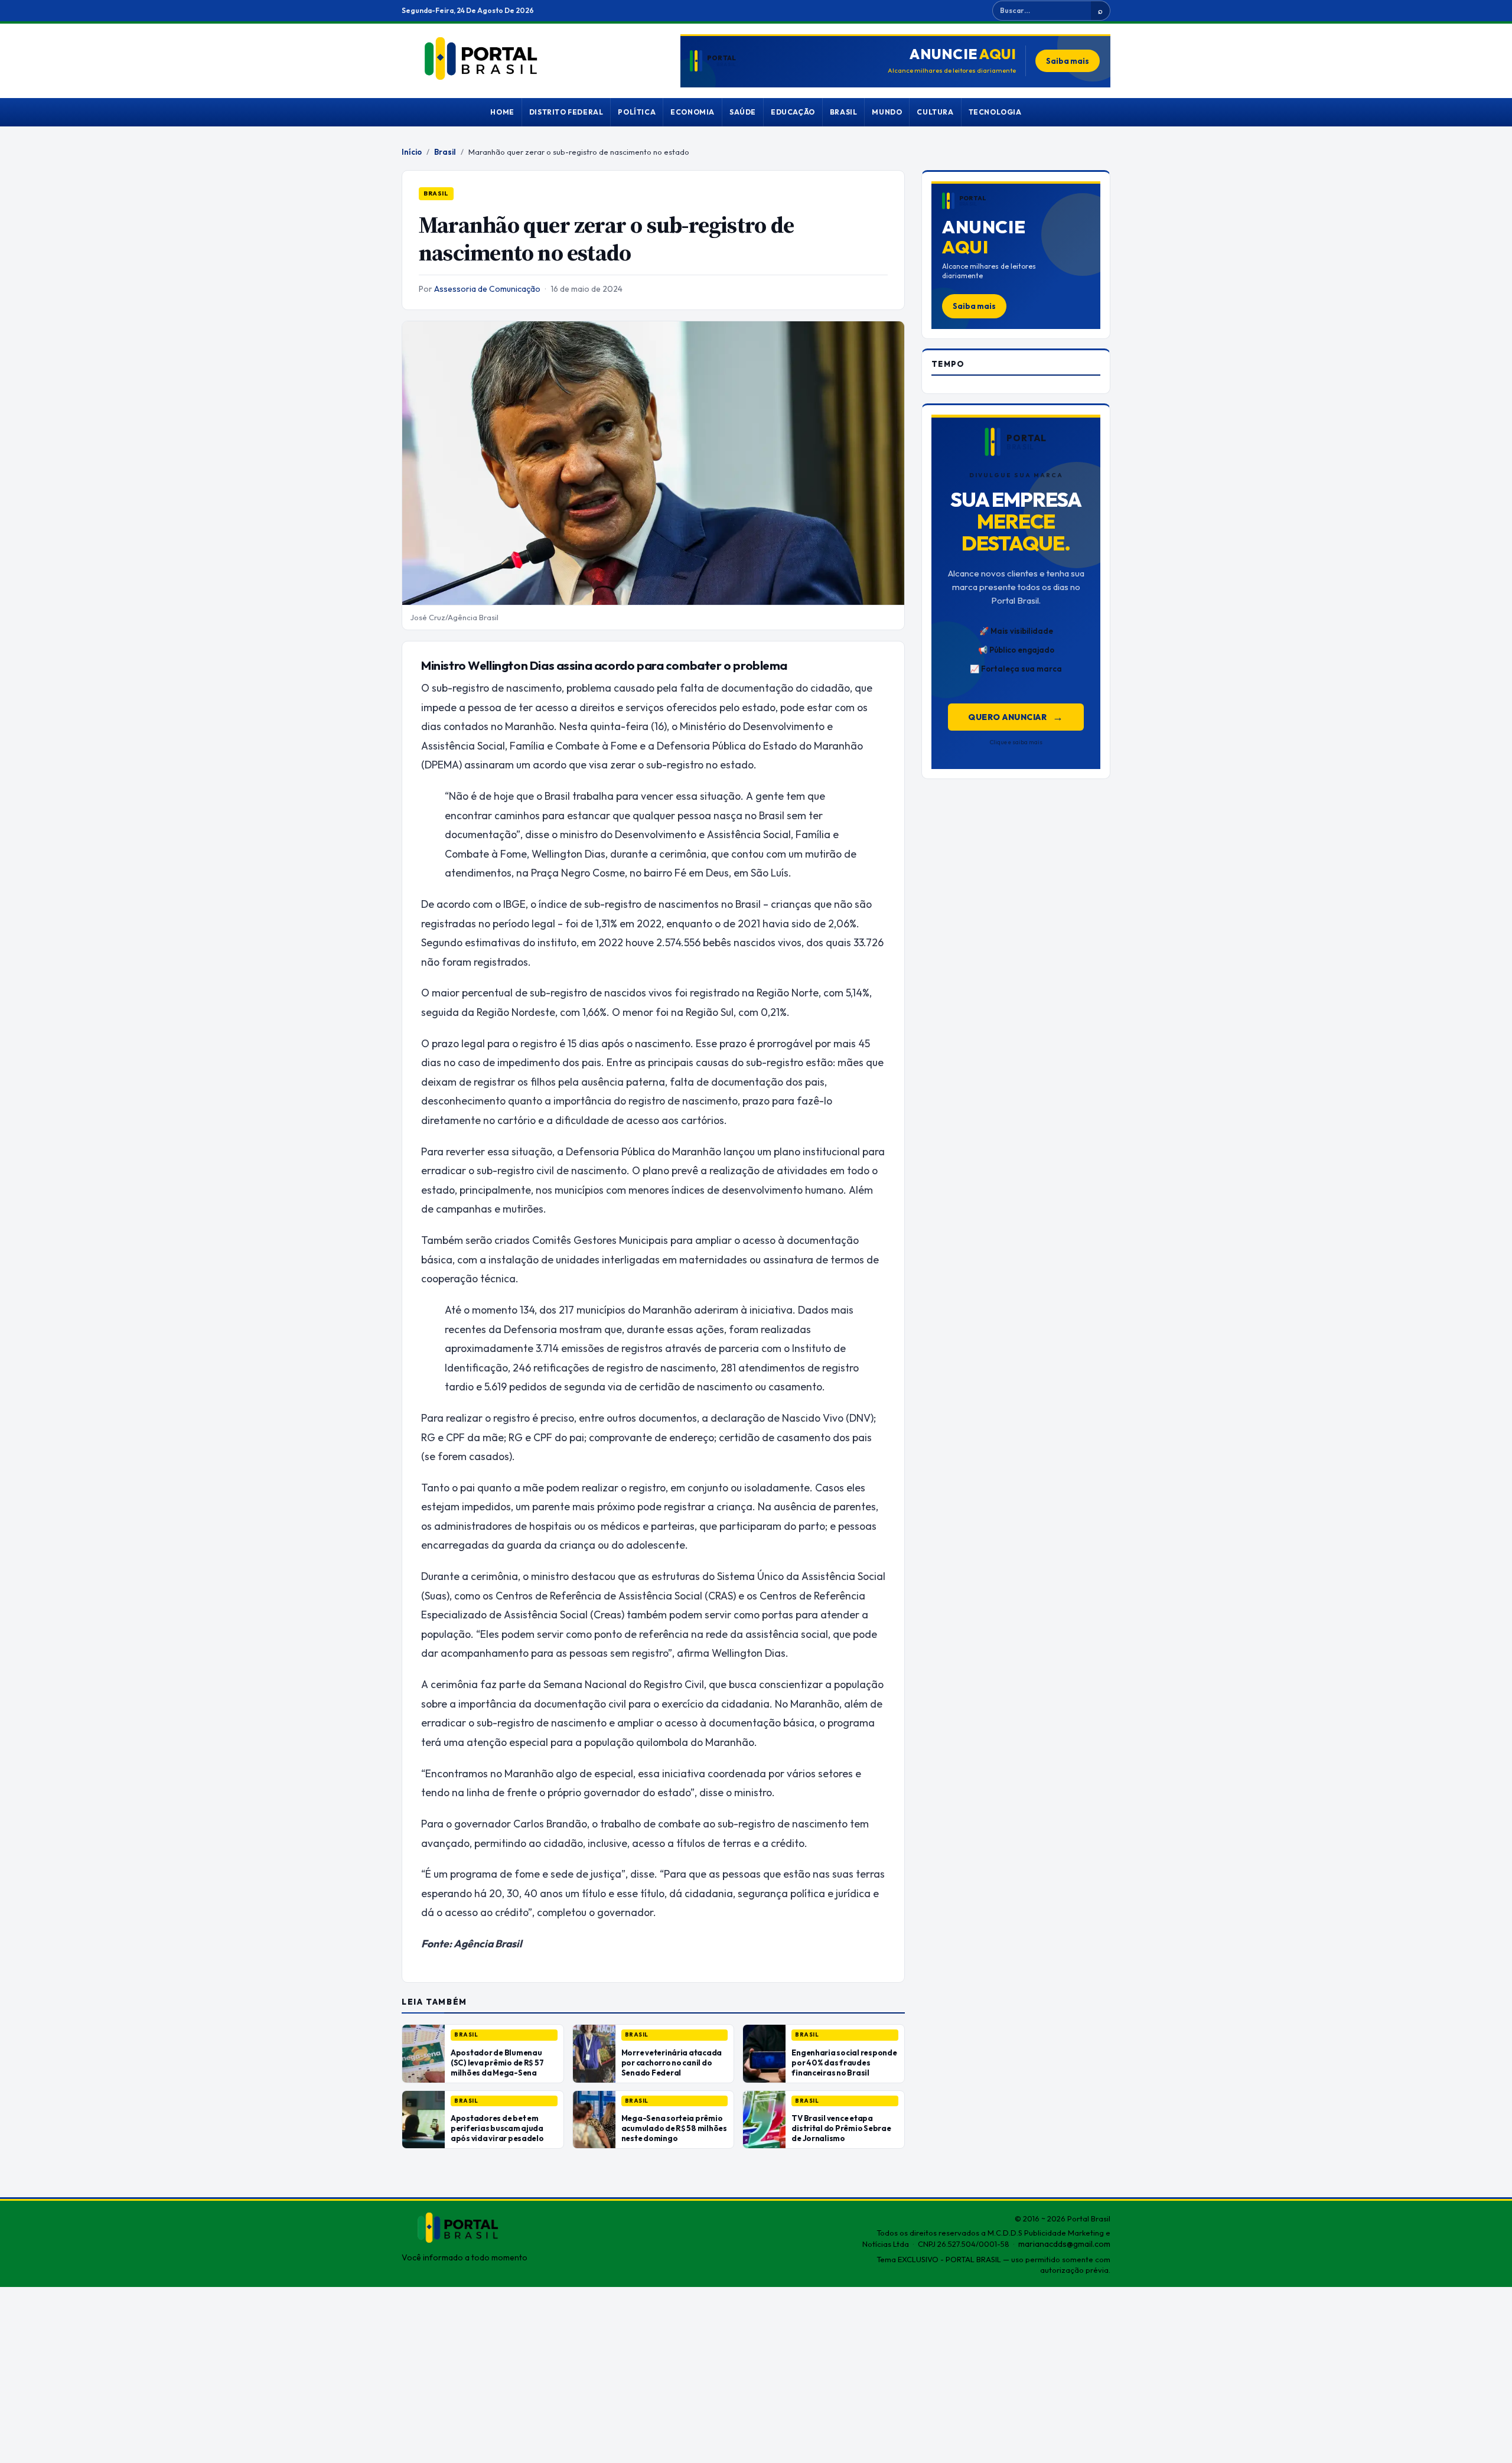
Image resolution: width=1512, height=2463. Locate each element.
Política (637, 112)
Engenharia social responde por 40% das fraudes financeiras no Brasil (844, 2063)
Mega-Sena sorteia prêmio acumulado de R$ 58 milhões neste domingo (674, 2128)
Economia (693, 112)
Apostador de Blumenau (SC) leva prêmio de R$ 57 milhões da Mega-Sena (497, 2063)
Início (412, 152)
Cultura (935, 112)
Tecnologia (995, 112)
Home (502, 112)
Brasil (844, 112)
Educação (793, 112)
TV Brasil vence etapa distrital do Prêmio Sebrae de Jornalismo (841, 2128)
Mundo (887, 112)
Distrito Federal (566, 112)
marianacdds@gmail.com (1064, 2244)
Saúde (743, 112)
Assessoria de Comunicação (487, 289)
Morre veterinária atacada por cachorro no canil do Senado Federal (672, 2063)
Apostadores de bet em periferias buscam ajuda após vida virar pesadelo (497, 2128)
